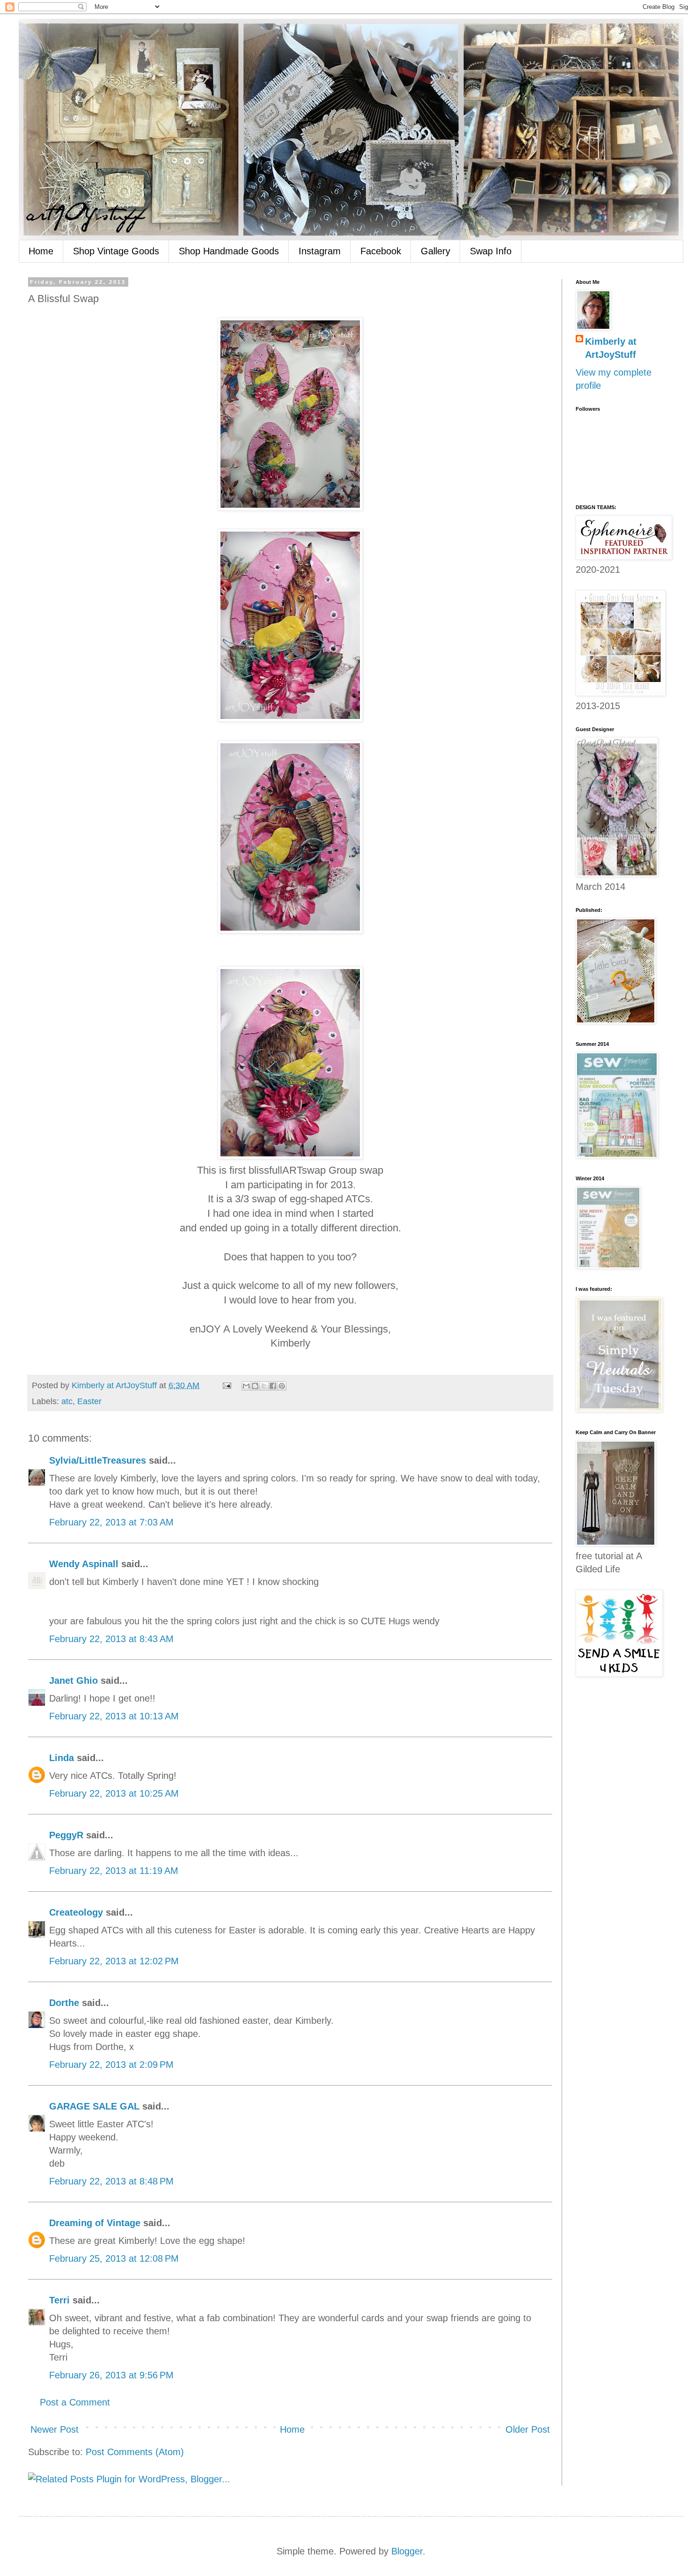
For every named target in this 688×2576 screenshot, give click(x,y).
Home (41, 251)
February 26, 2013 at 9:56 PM (111, 2375)
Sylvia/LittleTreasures (98, 1460)
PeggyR (66, 1835)
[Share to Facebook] (273, 1386)
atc (67, 1401)
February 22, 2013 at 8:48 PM (111, 2181)
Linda (62, 1758)
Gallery (435, 251)
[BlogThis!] (255, 1386)
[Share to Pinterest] (282, 1386)
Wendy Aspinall (84, 1564)
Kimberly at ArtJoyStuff (611, 348)
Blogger (407, 2551)
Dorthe (64, 2003)
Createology (76, 1912)
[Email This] (246, 1386)
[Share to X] (264, 1386)
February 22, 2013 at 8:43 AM (111, 1639)
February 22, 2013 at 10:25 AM (114, 1793)
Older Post (528, 2429)
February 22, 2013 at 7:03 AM (111, 1522)
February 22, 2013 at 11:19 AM (114, 1871)
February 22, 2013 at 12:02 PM (114, 1961)
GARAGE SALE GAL (94, 2106)
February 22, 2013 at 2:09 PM (111, 2065)
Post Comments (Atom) (135, 2452)
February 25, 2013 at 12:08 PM (114, 2258)
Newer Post (55, 2429)
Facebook (381, 251)
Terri (59, 2300)
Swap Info (491, 251)
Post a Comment (75, 2402)
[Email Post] (226, 1385)
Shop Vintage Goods (116, 251)
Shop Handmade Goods (229, 251)
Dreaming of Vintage (95, 2223)
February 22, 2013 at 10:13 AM (114, 1716)
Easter (89, 1401)
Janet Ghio (73, 1680)
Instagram (320, 251)
